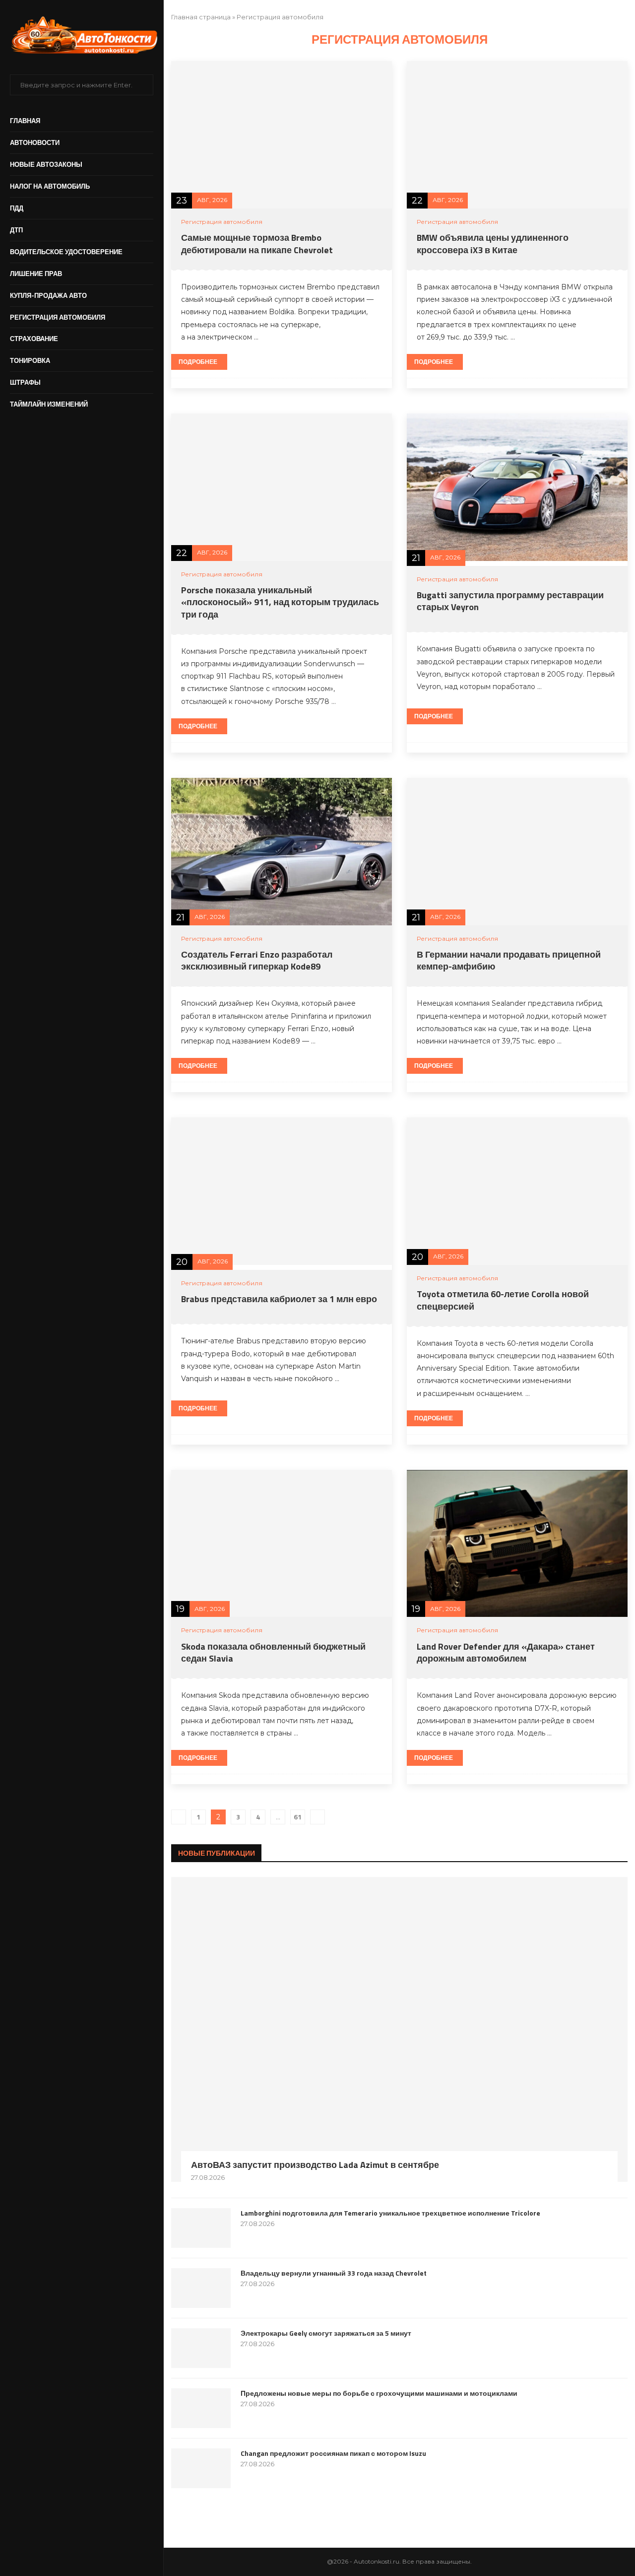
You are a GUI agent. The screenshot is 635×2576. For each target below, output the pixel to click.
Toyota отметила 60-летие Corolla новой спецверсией (503, 1300)
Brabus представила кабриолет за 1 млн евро (279, 1299)
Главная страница (201, 17)
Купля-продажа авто (48, 295)
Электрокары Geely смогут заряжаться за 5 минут (326, 2333)
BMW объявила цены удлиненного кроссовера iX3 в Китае (493, 244)
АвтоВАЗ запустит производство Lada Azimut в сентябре (315, 2165)
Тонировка (30, 360)
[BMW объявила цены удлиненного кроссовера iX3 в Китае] (517, 135)
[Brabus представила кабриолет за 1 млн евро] (282, 1191)
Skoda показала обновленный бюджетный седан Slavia (273, 1652)
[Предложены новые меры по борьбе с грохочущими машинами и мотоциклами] (201, 2408)
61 (298, 1817)
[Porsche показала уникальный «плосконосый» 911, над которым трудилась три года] (282, 487)
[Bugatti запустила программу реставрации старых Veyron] (517, 487)
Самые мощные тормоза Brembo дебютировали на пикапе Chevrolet (257, 244)
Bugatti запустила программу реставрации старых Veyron (510, 601)
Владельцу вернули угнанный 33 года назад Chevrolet (334, 2273)
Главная (25, 121)
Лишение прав (36, 274)
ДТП (16, 230)
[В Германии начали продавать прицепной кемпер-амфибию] (517, 852)
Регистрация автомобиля (58, 317)
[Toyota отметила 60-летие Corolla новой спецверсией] (517, 1191)
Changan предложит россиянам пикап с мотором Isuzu (333, 2453)
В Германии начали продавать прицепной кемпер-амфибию (509, 960)
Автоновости (35, 142)
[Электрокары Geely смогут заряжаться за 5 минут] (201, 2348)
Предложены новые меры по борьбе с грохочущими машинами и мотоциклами (379, 2393)
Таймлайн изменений (49, 404)
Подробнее (198, 362)
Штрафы (25, 382)
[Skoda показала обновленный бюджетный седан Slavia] (282, 1544)
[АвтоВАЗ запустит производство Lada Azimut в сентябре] (399, 2029)
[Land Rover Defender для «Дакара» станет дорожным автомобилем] (517, 1544)
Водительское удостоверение (66, 252)
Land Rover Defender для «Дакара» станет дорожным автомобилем (506, 1652)
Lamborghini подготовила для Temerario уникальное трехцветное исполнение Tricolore (390, 2213)
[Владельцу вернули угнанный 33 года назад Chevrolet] (201, 2288)
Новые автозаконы (46, 164)
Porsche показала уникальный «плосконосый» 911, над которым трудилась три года (280, 602)
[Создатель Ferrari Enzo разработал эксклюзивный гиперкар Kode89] (282, 852)
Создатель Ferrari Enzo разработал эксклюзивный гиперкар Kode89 (257, 960)
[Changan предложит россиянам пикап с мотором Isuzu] (201, 2468)
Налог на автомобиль (50, 186)
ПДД (17, 208)
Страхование (34, 339)
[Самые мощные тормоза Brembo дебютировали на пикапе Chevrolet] (282, 135)
